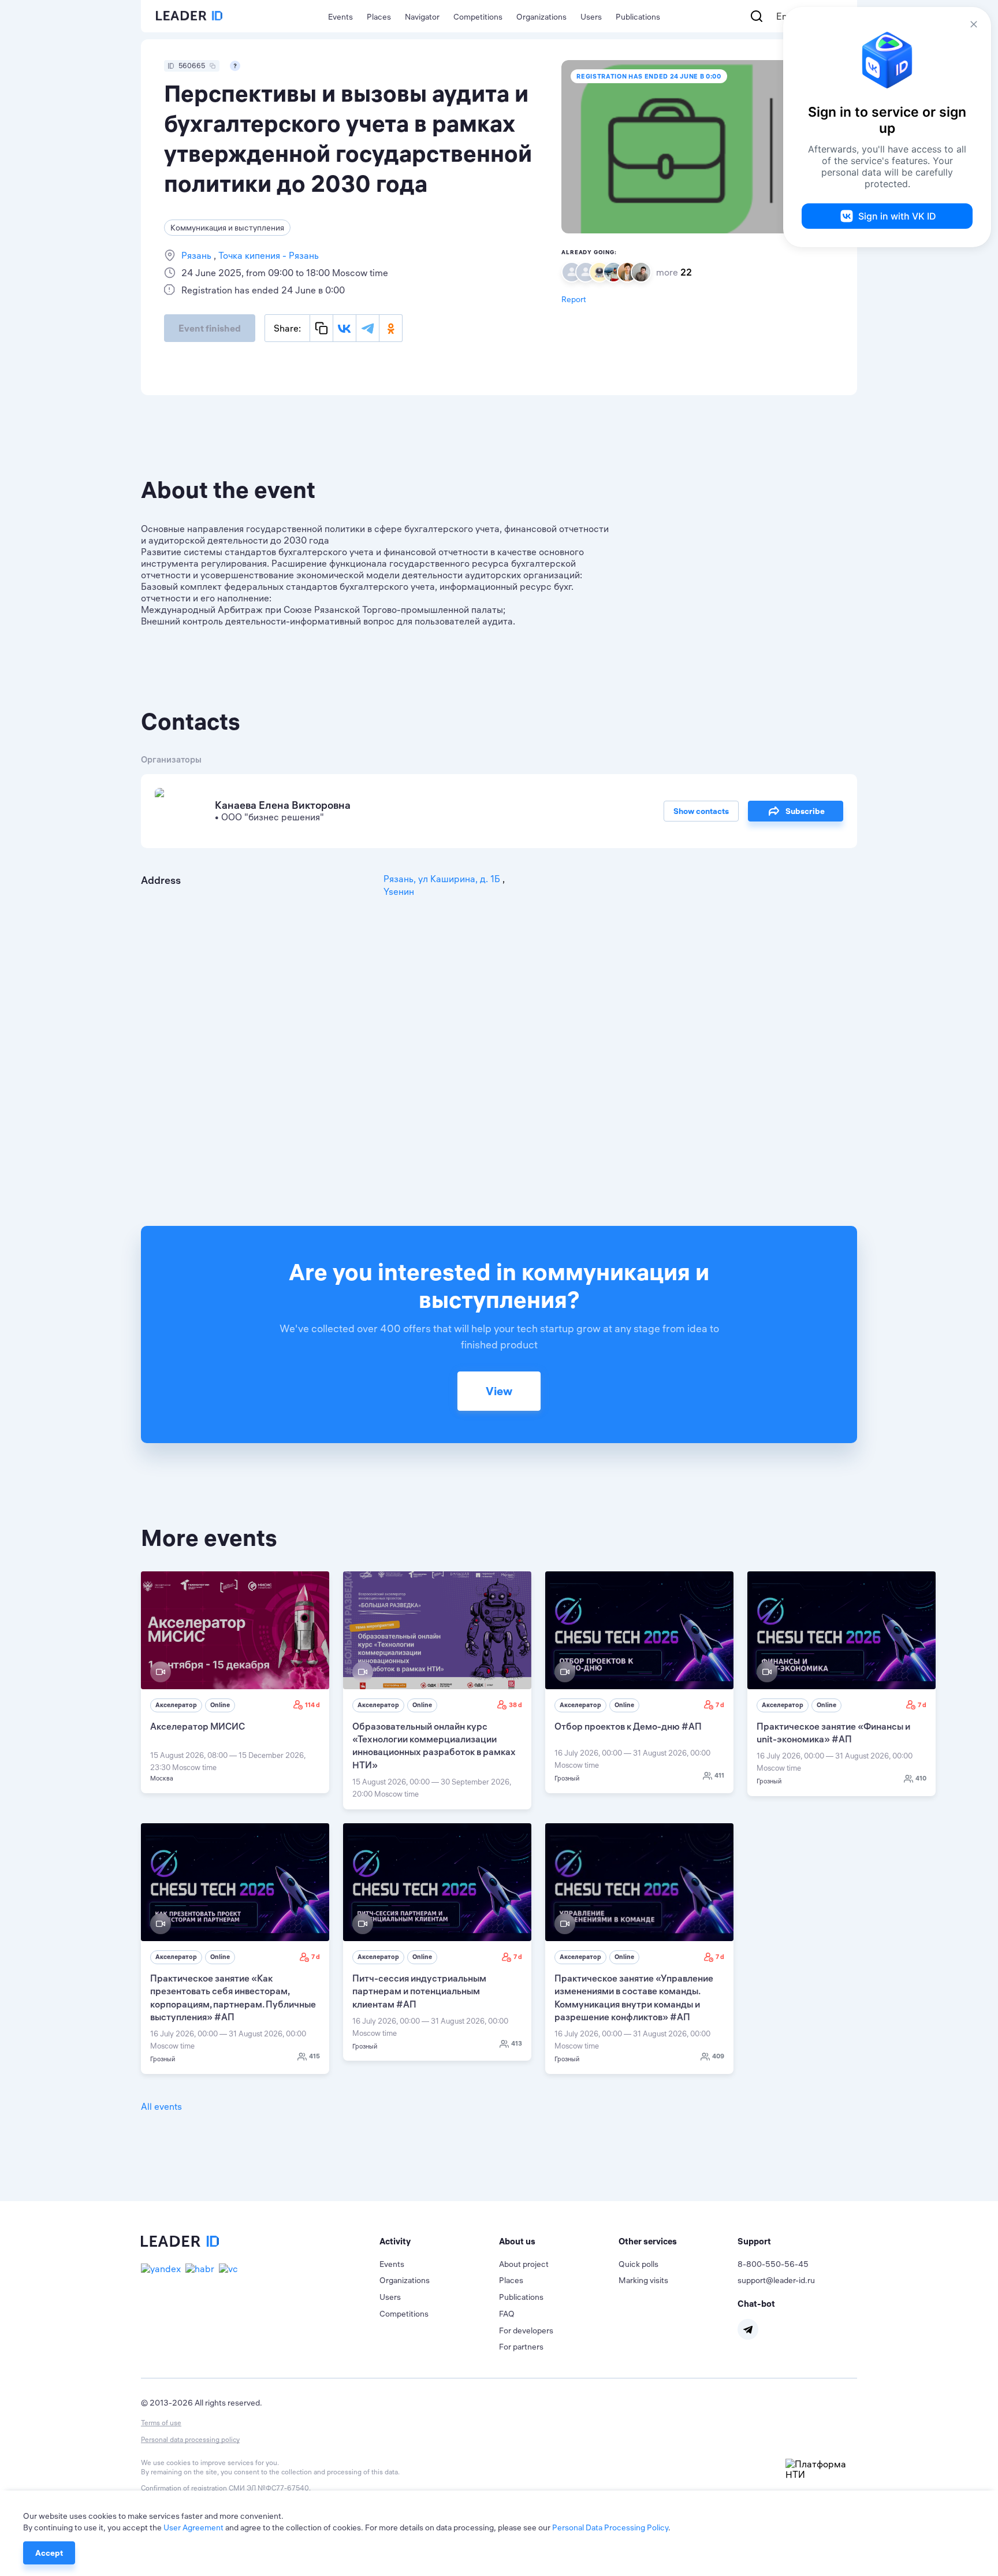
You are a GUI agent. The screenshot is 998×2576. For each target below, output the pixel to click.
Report (574, 299)
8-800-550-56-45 (773, 2264)
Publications (638, 17)
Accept (49, 2553)
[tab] (439, 2242)
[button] (439, 2242)
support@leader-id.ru (776, 2280)
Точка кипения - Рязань (267, 255)
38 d (515, 1705)
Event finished (210, 328)
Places (379, 17)
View (499, 1391)
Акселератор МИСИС (198, 1726)
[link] (235, 1682)
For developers (526, 2330)
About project (524, 2264)
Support (754, 2241)
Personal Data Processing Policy (610, 2527)
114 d (312, 1705)
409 (718, 2056)
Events (340, 17)
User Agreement (193, 2527)
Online (220, 1705)
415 (314, 2056)
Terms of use (161, 2423)
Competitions (478, 17)
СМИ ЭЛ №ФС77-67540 (269, 2488)
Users (591, 17)
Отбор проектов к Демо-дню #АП (628, 1726)
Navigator (422, 17)
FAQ (507, 2314)
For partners (521, 2347)
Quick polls (638, 2264)
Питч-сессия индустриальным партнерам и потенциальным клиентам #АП (419, 1991)
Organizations (541, 17)
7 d (720, 1705)
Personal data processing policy (190, 2439)
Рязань (198, 255)
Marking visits (643, 2280)
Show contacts (701, 811)
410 (921, 1778)
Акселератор (176, 1705)
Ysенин (399, 891)
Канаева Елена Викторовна (283, 805)
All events (161, 2106)
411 (719, 1775)
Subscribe (805, 811)
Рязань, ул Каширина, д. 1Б (443, 879)
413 (517, 2043)
